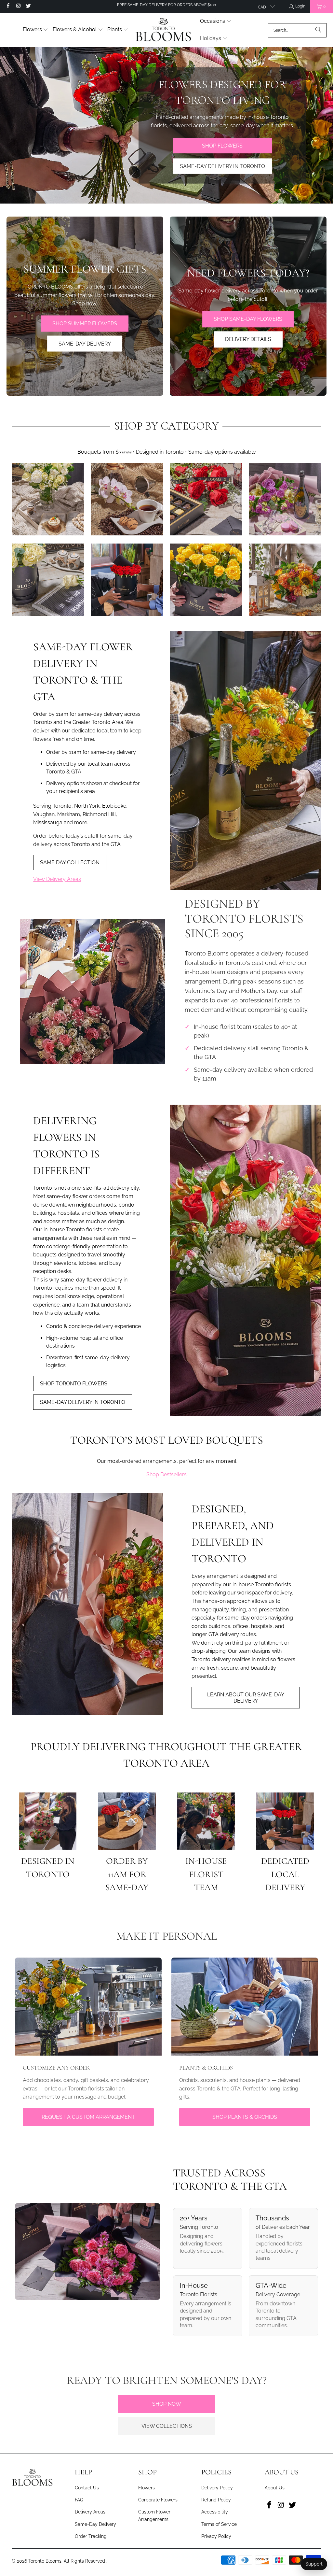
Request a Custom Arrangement (88, 2117)
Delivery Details (248, 339)
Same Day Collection (70, 863)
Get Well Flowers (206, 580)
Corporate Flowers (158, 2500)
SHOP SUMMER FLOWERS (85, 323)
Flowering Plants (127, 499)
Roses (206, 499)
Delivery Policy (217, 2488)
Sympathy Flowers (48, 580)
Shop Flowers (222, 145)
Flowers (147, 2488)
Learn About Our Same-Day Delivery (246, 1698)
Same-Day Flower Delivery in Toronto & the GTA (83, 672)
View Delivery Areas (57, 879)
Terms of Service (219, 2524)
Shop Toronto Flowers (74, 1384)
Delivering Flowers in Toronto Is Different (66, 1146)
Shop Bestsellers (166, 1474)
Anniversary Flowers (127, 580)
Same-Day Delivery (95, 2524)
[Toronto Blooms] (164, 29)
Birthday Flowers (285, 499)
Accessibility (215, 2512)
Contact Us (87, 2488)
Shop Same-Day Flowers (248, 319)
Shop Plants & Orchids (245, 2117)
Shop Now (167, 2404)
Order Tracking (91, 2536)
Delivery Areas (90, 2512)
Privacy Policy (216, 2536)
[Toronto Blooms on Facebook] (8, 7)
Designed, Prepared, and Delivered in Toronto (233, 1534)
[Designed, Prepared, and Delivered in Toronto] (87, 1604)
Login (300, 6)
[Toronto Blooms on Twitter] (28, 7)
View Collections (167, 2426)
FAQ (79, 2500)
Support (314, 2564)
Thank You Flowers (285, 580)
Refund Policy (216, 2500)
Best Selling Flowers (48, 499)
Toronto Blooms (45, 2561)
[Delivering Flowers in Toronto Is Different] (246, 1260)
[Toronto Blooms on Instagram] (18, 7)
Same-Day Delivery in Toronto (222, 166)
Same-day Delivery (85, 343)
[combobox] (297, 30)
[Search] (318, 30)
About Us (275, 2488)
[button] (36, 30)
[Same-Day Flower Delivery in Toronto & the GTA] (246, 760)
